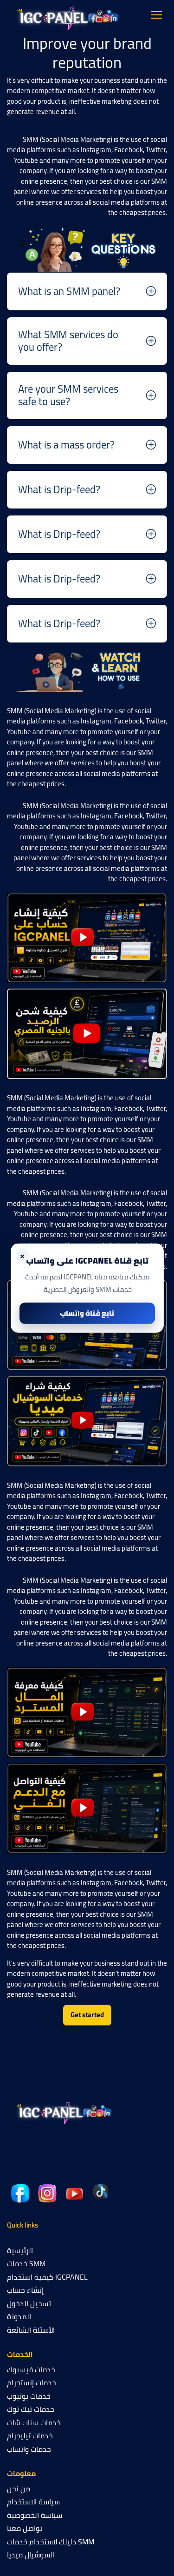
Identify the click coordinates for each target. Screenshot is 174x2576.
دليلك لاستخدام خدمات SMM (51, 2542)
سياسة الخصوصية (35, 2515)
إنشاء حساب (25, 2290)
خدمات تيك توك (31, 2409)
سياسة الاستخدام (33, 2502)
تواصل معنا (25, 2528)
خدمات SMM (26, 2263)
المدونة (19, 2316)
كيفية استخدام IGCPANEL (47, 2277)
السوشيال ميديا (31, 2555)
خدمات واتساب (29, 2449)
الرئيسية (20, 2250)
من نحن (19, 2489)
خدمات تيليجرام (30, 2435)
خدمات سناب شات (34, 2422)
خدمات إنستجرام (32, 2382)
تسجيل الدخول (29, 2303)
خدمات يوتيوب (29, 2396)
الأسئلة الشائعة (31, 2330)
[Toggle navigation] (157, 15)
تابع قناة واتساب (87, 1313)
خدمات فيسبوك (31, 2369)
